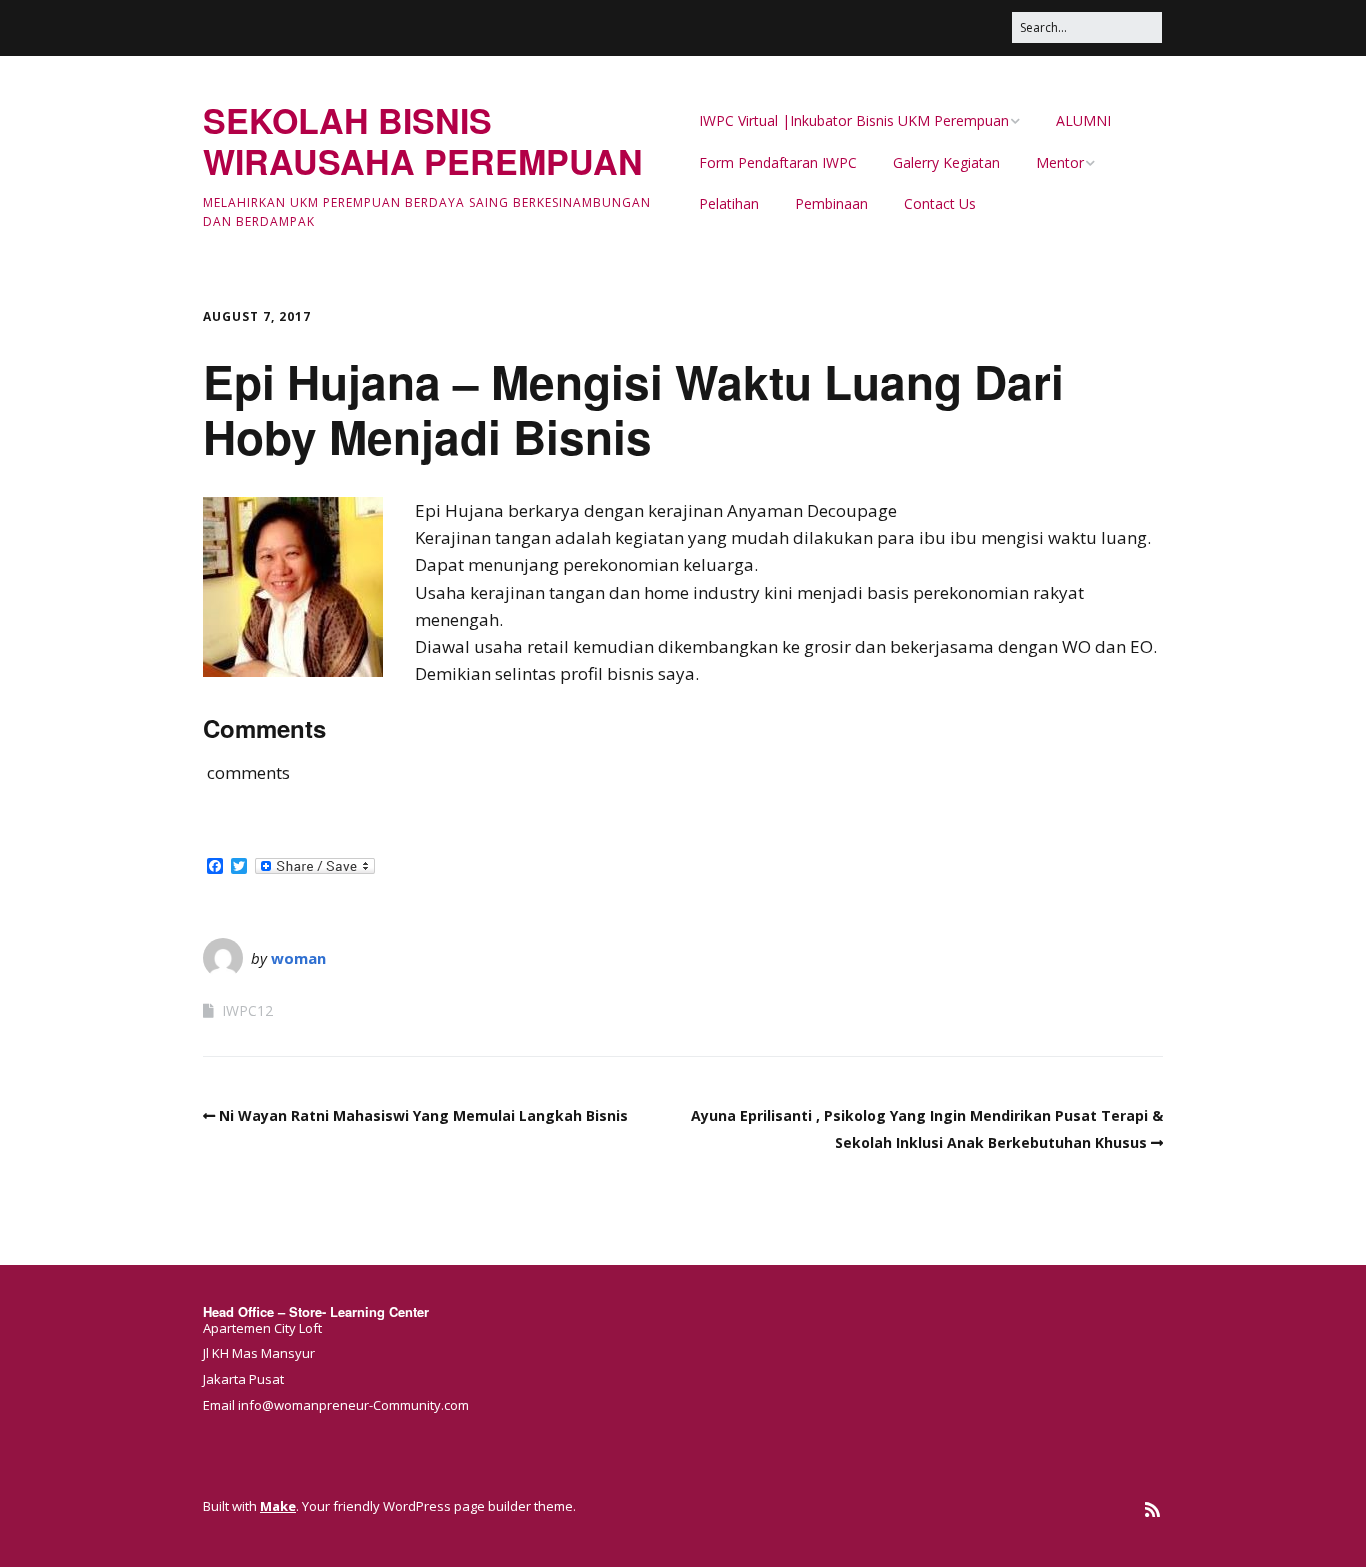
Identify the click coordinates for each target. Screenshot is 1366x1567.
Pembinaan (831, 203)
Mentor (1060, 162)
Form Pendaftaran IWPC (778, 162)
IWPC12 (247, 1010)
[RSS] (1152, 1509)
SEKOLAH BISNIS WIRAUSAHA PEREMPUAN (423, 140)
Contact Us (940, 203)
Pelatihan (729, 203)
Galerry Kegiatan (946, 162)
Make (278, 1506)
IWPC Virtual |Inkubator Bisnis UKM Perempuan (854, 120)
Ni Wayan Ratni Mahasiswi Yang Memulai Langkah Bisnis (423, 1115)
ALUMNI (1083, 120)
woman (298, 958)
